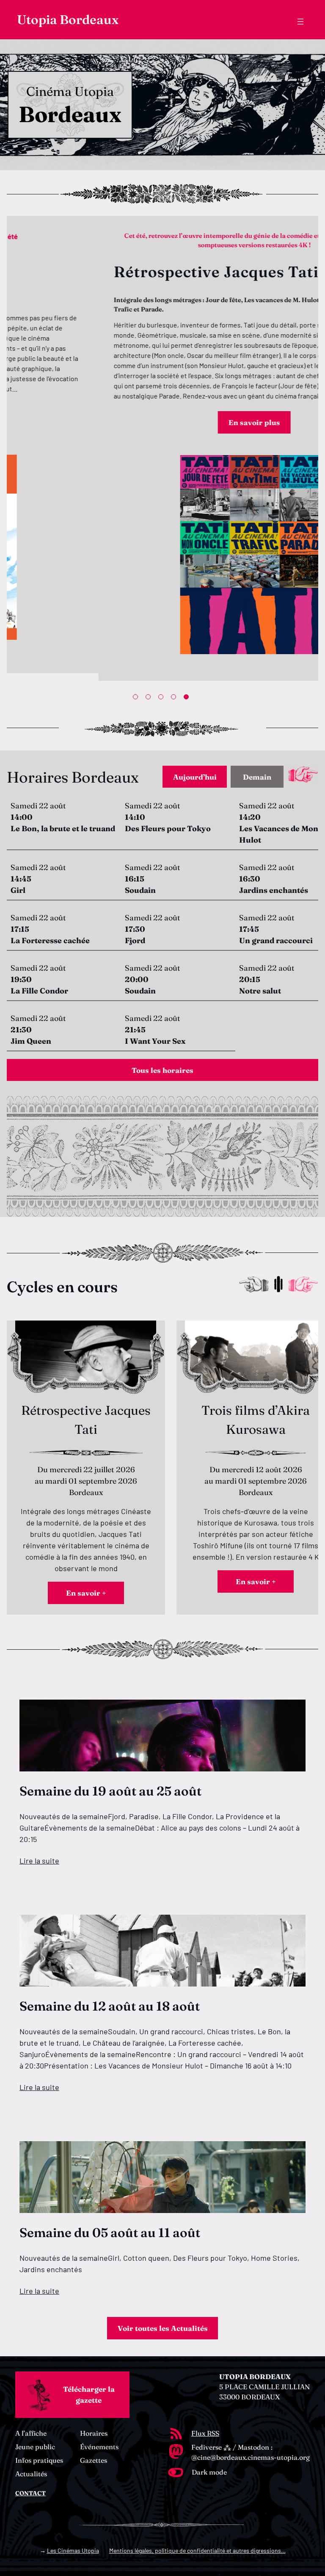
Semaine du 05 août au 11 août (110, 2233)
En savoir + (86, 1593)
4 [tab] (175, 699)
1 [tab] (137, 699)
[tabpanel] (162, 448)
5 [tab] (188, 699)
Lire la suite (39, 1861)
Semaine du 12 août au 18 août (110, 2006)
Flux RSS (205, 2433)
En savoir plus (162, 422)
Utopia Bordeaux (68, 20)
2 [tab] (150, 699)
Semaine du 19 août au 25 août (110, 1791)
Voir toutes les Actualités (163, 2328)
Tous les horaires (162, 1070)
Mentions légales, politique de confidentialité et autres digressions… (197, 2550)
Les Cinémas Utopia (73, 2550)
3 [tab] (162, 699)
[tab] (195, 777)
